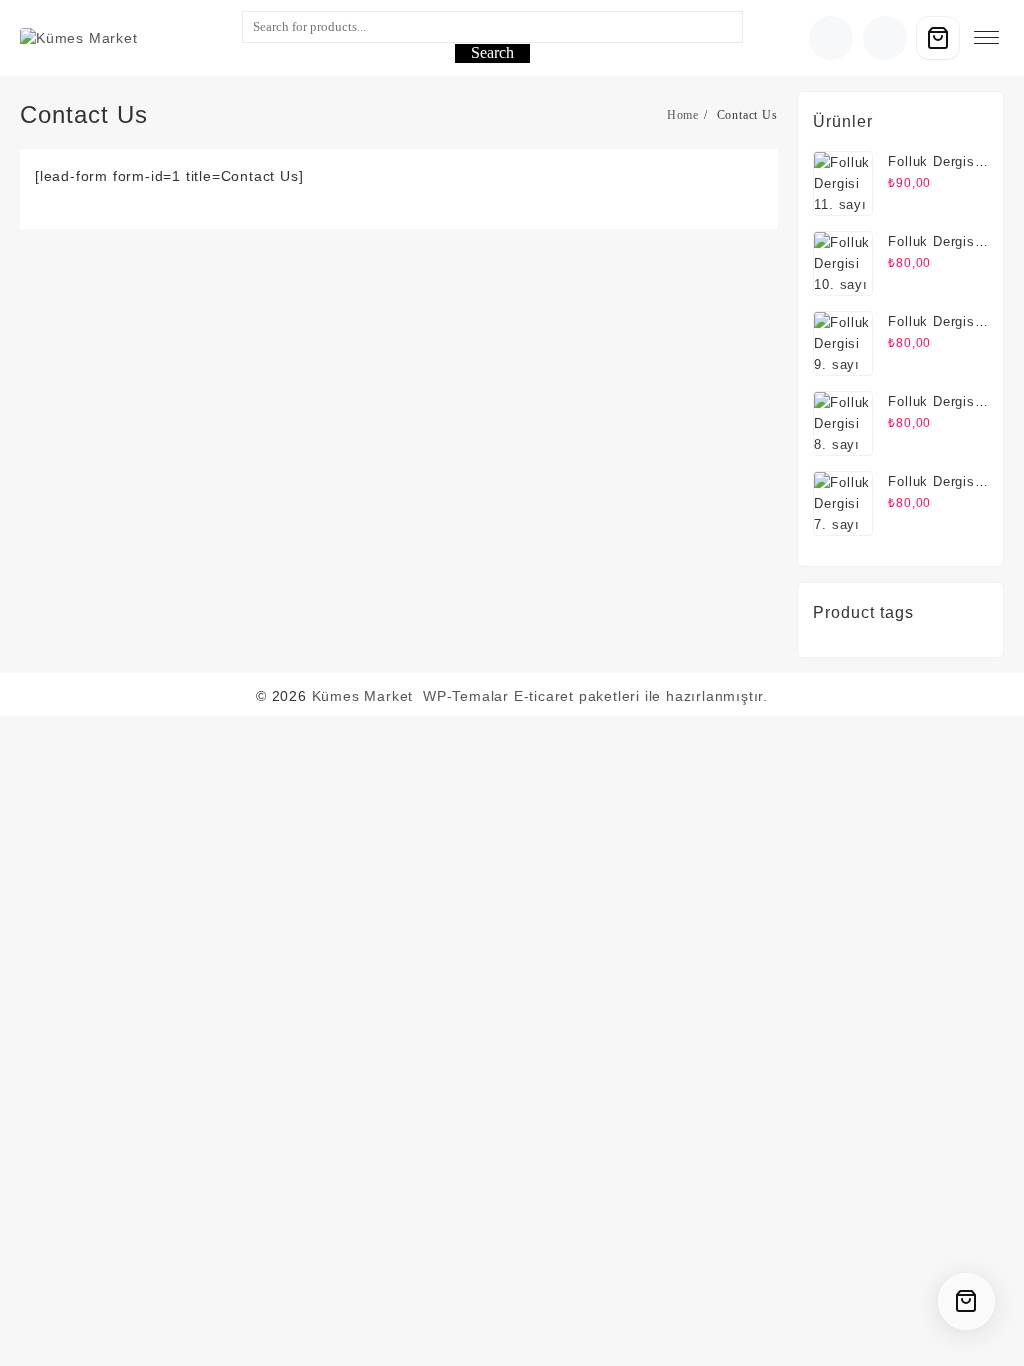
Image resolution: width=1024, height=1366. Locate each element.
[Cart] (938, 38)
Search (492, 52)
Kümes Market (363, 696)
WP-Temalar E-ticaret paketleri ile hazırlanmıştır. (595, 696)
